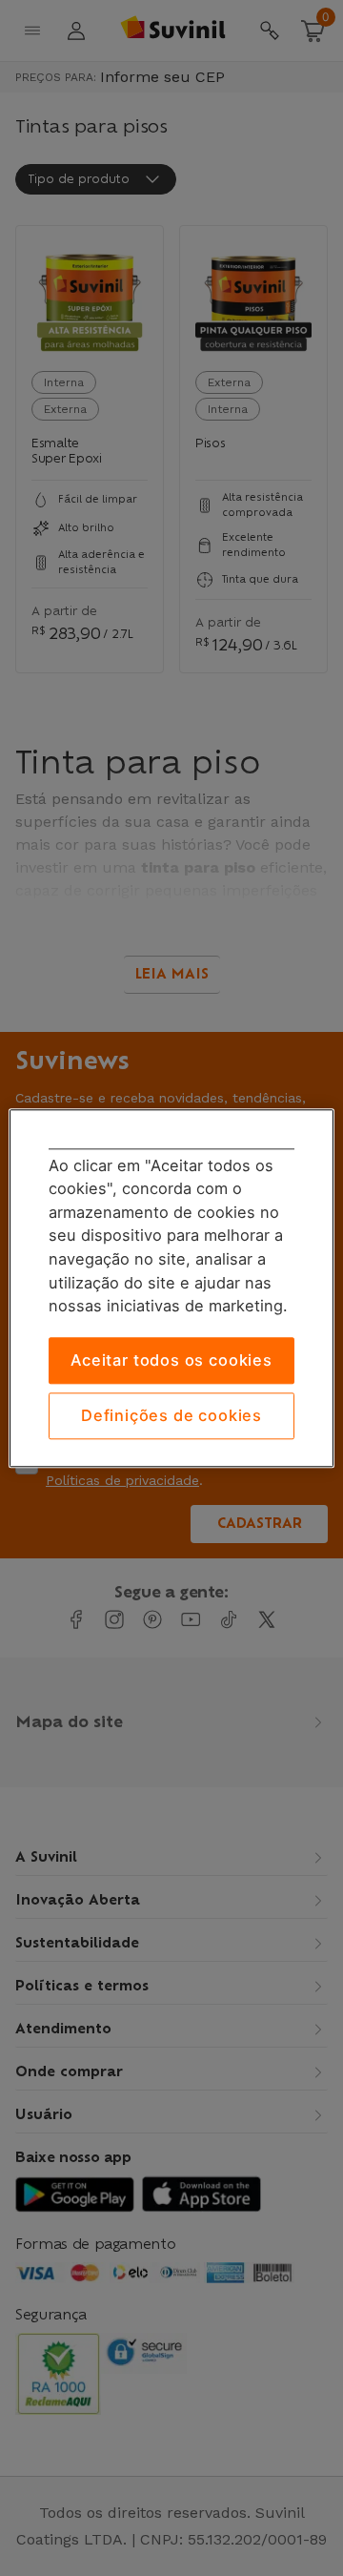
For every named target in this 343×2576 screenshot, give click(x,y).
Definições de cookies (171, 1416)
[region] (171, 1288)
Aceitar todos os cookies (171, 1360)
